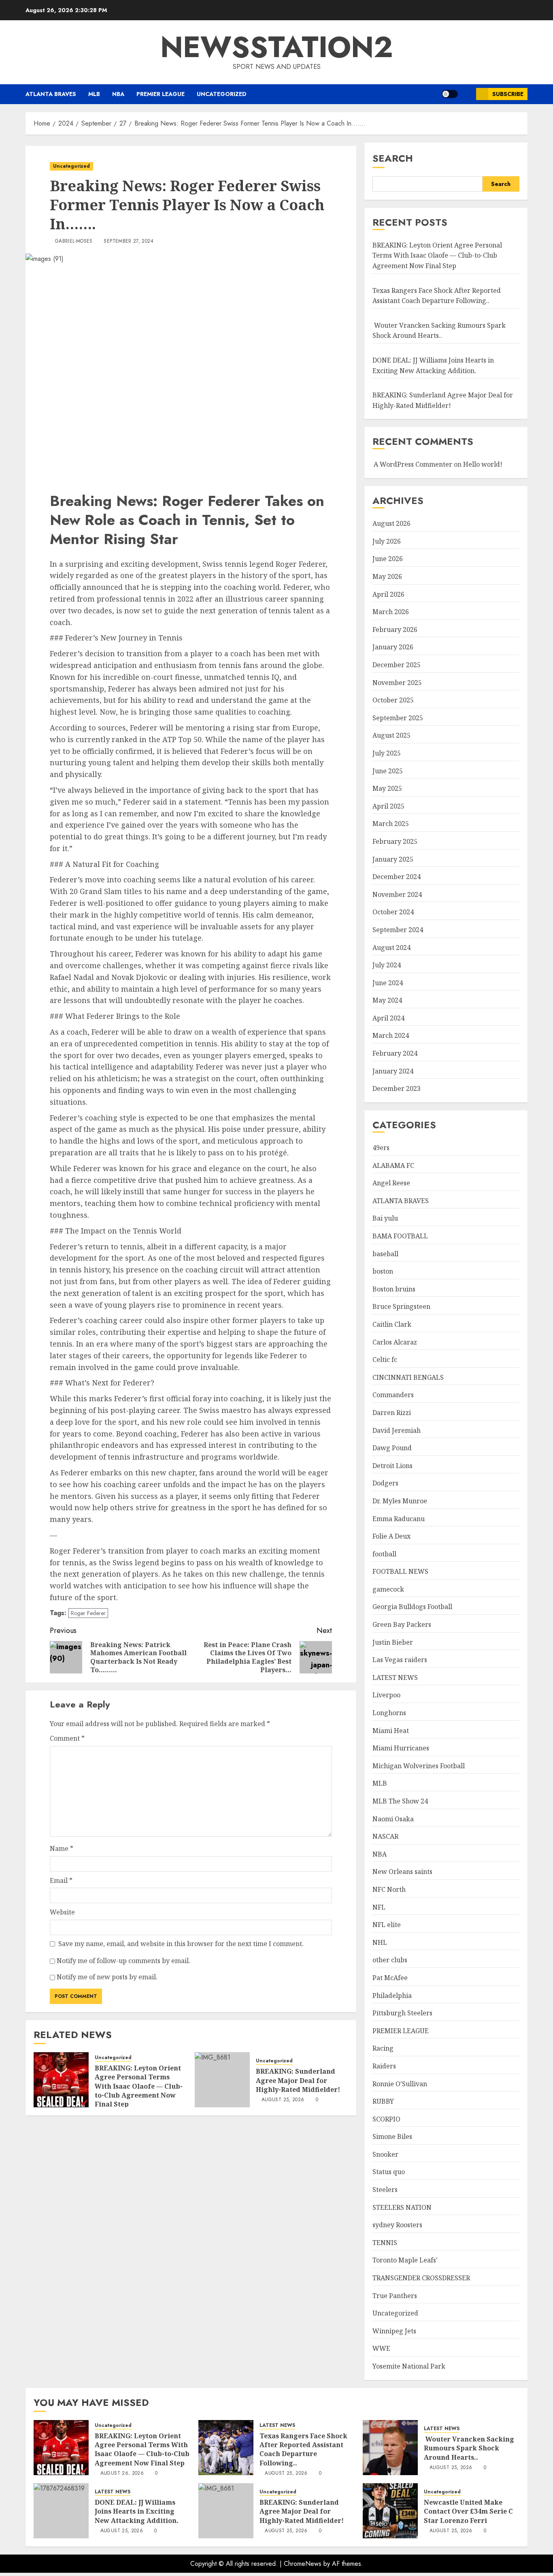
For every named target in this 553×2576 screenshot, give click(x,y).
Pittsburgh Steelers (402, 2013)
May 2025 (387, 788)
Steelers (385, 2190)
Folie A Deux (391, 1536)
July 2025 (387, 753)
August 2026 (391, 523)
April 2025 (388, 806)
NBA (118, 94)
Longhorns (389, 1713)
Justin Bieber (393, 1642)
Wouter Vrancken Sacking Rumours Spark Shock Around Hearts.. (439, 331)
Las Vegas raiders (400, 1660)
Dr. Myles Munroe (400, 1501)
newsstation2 (277, 47)
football (384, 1554)
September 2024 (398, 930)
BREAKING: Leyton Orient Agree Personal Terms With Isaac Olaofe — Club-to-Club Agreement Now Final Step (139, 2086)
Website (62, 1912)
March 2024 (391, 1035)
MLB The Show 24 (400, 1801)
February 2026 (395, 630)
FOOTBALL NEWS (400, 1571)
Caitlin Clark (392, 1324)
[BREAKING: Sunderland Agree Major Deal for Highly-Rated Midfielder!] (222, 2080)
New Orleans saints (402, 1872)
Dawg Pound (392, 1448)
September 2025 (398, 718)
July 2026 (387, 541)
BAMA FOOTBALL (400, 1236)
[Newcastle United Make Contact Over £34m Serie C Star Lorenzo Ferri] (390, 2511)
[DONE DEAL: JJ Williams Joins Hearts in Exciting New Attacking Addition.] (61, 2511)
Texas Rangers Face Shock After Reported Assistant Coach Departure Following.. (303, 2449)
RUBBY (383, 2101)
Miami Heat (391, 1731)
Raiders (384, 2066)
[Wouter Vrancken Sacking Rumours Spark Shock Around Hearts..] (390, 2448)
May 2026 (387, 576)
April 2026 (388, 594)
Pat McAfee (390, 1978)
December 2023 (397, 1088)
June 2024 (388, 983)
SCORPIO (386, 2119)
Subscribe (508, 94)
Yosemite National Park (409, 2366)
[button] (467, 94)
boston (383, 1271)
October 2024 (393, 912)
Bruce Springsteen (401, 1306)
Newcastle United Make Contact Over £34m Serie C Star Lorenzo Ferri (468, 2511)
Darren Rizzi (392, 1413)
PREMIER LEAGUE (161, 94)
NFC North (389, 1889)
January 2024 (393, 1071)
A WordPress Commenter (413, 464)
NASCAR (385, 1836)
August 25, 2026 (283, 2100)
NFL (379, 1907)
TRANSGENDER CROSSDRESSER (421, 2278)
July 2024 (387, 965)
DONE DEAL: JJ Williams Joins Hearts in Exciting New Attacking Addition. (137, 2511)
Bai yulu (385, 1218)
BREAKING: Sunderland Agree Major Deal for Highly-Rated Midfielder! (298, 2080)
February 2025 (395, 841)
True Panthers (395, 2296)
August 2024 (391, 948)
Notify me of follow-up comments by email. (123, 1961)
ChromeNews (303, 2564)
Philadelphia (392, 1995)
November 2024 (397, 894)
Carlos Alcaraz (395, 1342)
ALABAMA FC (393, 1165)
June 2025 (388, 771)
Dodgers (385, 1483)
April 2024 (388, 1018)
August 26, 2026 (122, 2474)
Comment (67, 1738)
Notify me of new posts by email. (107, 1977)
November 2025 (397, 683)
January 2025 (393, 859)
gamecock (388, 1589)
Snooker (385, 2154)
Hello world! (483, 464)
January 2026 (393, 647)
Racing (383, 2048)
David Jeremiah (397, 1430)
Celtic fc (385, 1359)
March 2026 (391, 612)
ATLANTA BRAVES (51, 94)
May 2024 (387, 1000)
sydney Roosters (397, 2225)
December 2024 (397, 877)
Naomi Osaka (393, 1819)
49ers (381, 1148)
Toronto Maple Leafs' (405, 2260)
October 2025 (393, 700)
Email (61, 1880)
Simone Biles (392, 2136)
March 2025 (391, 824)
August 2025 (391, 735)
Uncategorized (222, 94)
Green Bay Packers (402, 1624)
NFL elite (387, 1925)
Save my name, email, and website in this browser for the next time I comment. (181, 1944)
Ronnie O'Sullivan (400, 2084)
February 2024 (395, 1053)
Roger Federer (88, 1613)
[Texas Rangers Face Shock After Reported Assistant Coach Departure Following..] (226, 2448)
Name (62, 1848)
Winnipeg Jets (394, 2331)
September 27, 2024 (128, 241)
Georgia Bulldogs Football (412, 1607)
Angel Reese (391, 1183)
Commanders (393, 1395)
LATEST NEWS (395, 1677)
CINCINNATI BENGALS (408, 1377)
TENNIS (385, 2243)
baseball (385, 1254)
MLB (94, 94)
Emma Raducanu (399, 1519)
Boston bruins (394, 1289)
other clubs (390, 1960)
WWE (381, 2348)
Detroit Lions (392, 1466)
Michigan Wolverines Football (419, 1766)
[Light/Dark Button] (450, 94)
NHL (380, 1942)
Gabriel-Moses (74, 241)
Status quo (389, 2172)
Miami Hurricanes (401, 1748)
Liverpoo (386, 1695)
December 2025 (397, 665)
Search (393, 158)
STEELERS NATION (402, 2207)
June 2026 (388, 559)
